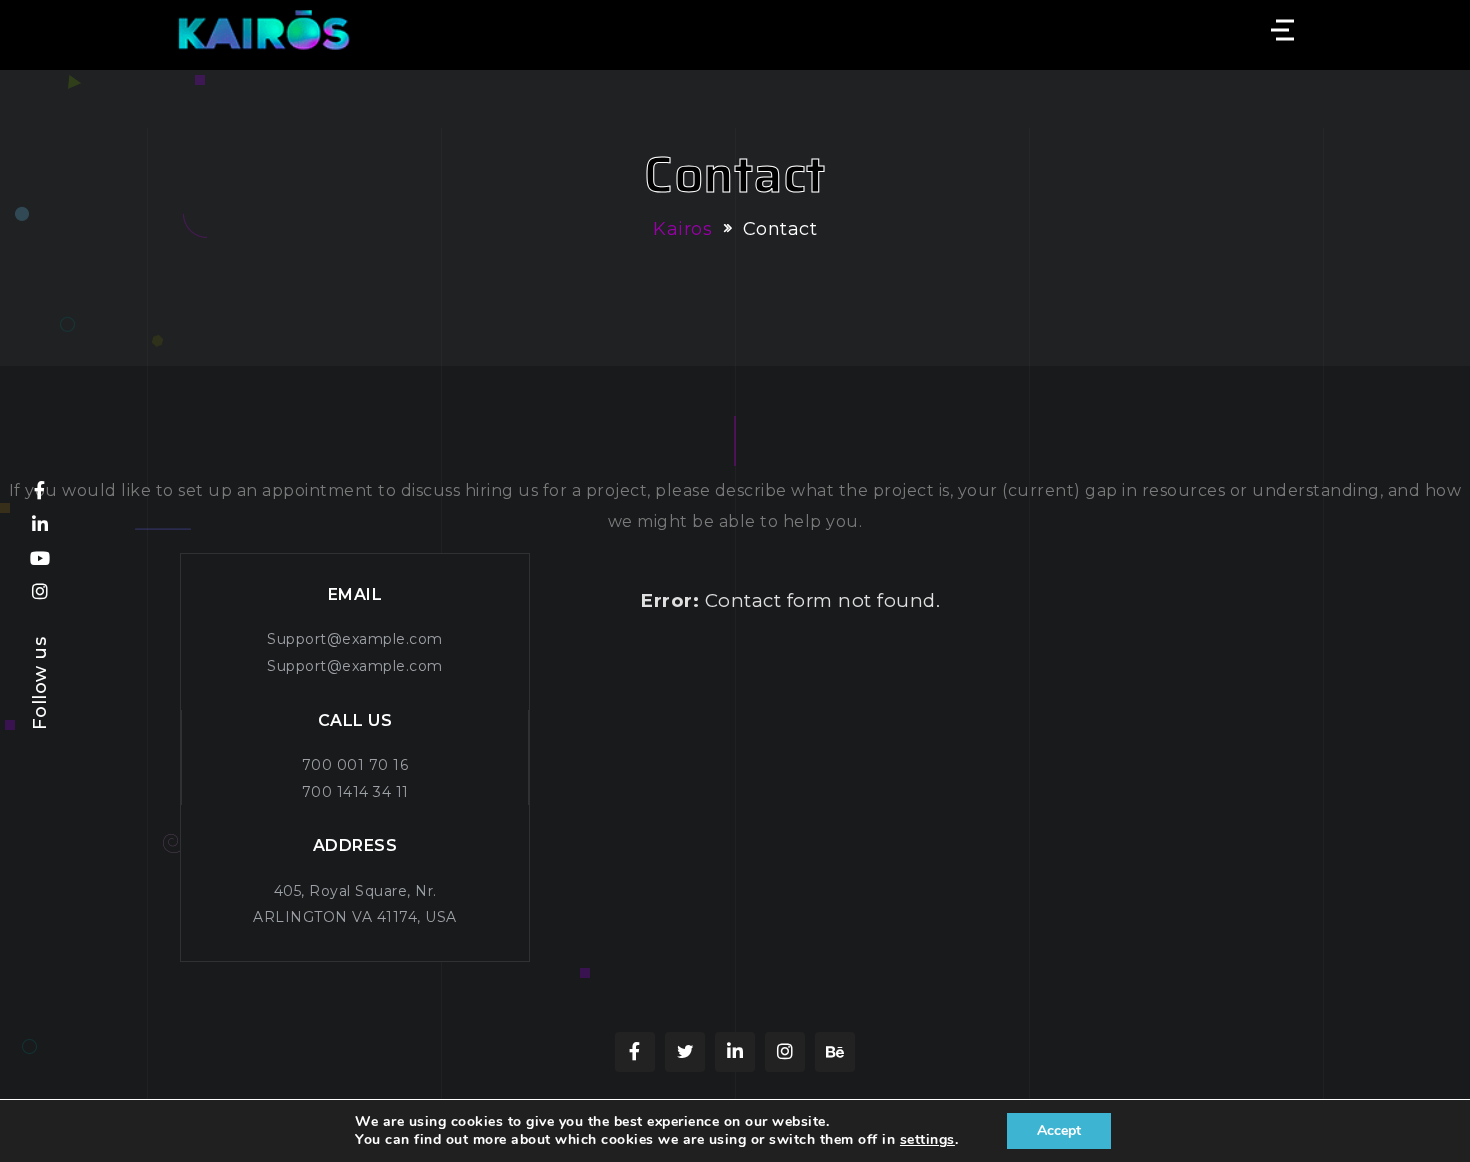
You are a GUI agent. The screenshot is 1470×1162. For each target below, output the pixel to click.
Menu (1280, 30)
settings (927, 1140)
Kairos (682, 229)
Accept (1059, 1130)
